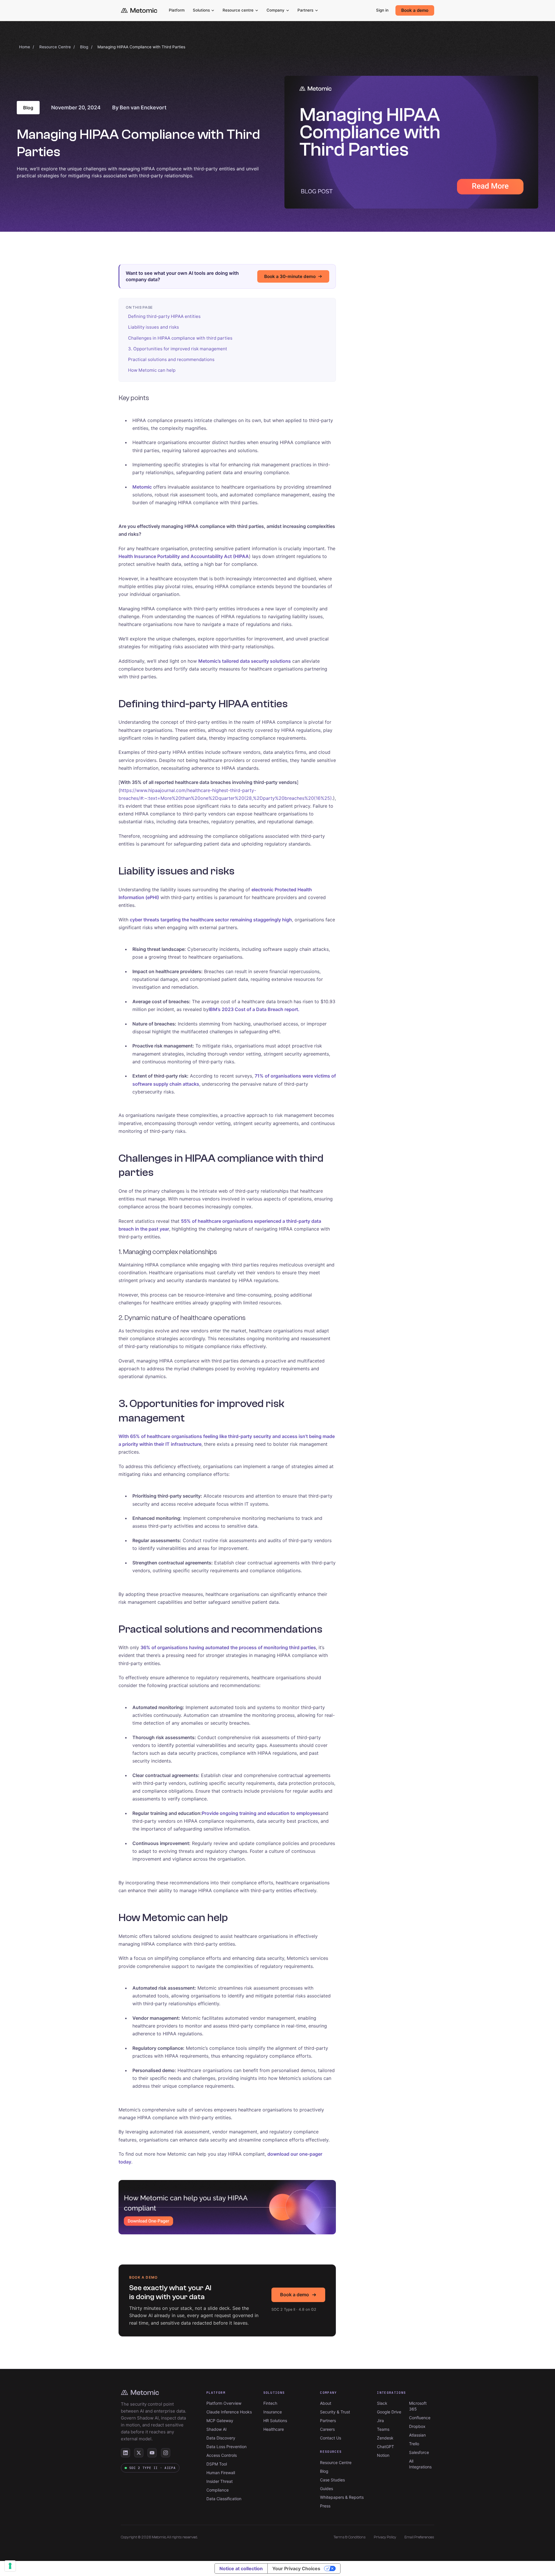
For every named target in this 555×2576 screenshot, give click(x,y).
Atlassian (417, 2435)
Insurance (273, 2412)
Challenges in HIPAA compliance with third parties (180, 338)
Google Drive (389, 2412)
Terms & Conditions (350, 2537)
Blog (84, 47)
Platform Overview (224, 2403)
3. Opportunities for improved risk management (178, 349)
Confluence (420, 2418)
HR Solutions (275, 2421)
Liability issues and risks (153, 327)
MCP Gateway (220, 2421)
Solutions (201, 10)
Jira (380, 2421)
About (326, 2403)
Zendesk (385, 2438)
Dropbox (417, 2426)
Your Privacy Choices (296, 2568)
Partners (305, 10)
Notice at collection (241, 2568)
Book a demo (415, 10)
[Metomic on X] (139, 2453)
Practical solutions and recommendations (171, 359)
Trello (414, 2444)
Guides (326, 2488)
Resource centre (238, 10)
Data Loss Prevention (226, 2447)
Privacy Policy (385, 2537)
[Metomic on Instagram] (166, 2453)
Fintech (270, 2403)
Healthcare (274, 2429)
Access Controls (222, 2455)
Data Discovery (221, 2438)
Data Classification (224, 2499)
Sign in (382, 10)
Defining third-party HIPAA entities (164, 316)
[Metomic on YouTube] (152, 2453)
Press (325, 2506)
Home (25, 47)
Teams (383, 2429)
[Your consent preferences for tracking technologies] (10, 2566)
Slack (382, 2403)
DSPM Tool (217, 2464)
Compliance (218, 2490)
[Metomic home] (139, 11)
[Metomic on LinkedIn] (125, 2453)
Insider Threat (220, 2481)
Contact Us (331, 2438)
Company (275, 10)
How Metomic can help (152, 370)
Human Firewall (221, 2473)
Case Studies (332, 2480)
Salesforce (419, 2452)
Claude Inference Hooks (229, 2412)
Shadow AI (217, 2429)
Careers (327, 2429)
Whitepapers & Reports (342, 2497)
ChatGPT (385, 2447)
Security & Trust (335, 2412)
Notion (383, 2455)
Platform (177, 10)
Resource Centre (55, 47)
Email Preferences (419, 2537)
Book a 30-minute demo (290, 276)
